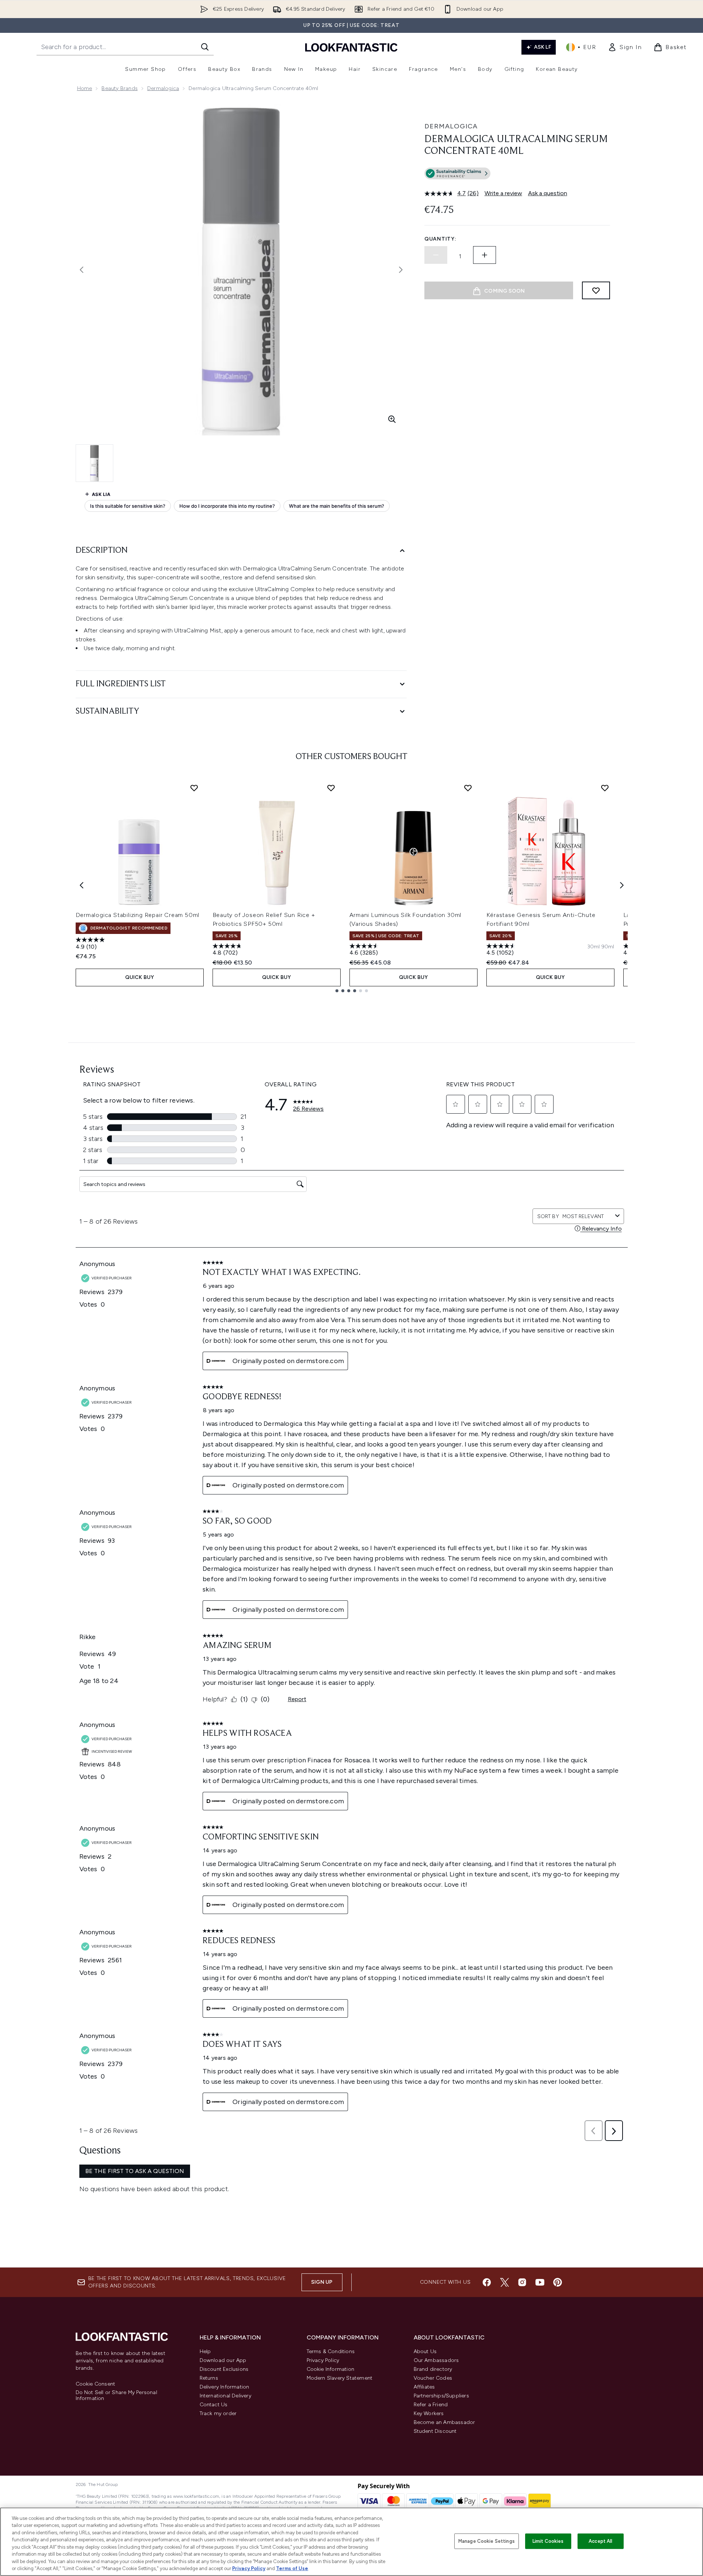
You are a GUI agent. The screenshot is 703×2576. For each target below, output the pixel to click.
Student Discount (435, 2431)
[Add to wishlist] (596, 290)
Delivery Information (225, 2387)
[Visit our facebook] (487, 2282)
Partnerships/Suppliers (441, 2396)
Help (205, 2351)
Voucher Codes (433, 2378)
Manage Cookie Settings (487, 2541)
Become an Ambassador (444, 2422)
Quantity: (440, 239)
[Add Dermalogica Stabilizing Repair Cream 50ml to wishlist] (194, 788)
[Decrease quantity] (436, 255)
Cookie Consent (96, 2384)
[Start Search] (205, 47)
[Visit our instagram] (522, 2282)
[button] (517, 175)
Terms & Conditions (331, 2351)
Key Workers (429, 2413)
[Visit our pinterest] (558, 2282)
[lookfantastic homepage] (351, 47)
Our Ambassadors (436, 2360)
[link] (625, 47)
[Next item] (622, 885)
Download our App (223, 2360)
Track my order (218, 2413)
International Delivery (225, 2396)
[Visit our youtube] (540, 2282)
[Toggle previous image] (82, 270)
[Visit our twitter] (504, 2282)
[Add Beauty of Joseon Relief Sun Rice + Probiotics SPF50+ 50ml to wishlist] (331, 788)
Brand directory (433, 2369)
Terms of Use (292, 2568)
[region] (351, 2542)
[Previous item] (82, 885)
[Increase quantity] (485, 255)
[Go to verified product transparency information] (457, 173)
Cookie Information (331, 2369)
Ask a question (548, 193)
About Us (425, 2351)
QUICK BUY (140, 977)
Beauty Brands (120, 88)
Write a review (503, 193)
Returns (209, 2378)
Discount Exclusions (224, 2369)
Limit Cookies (548, 2541)
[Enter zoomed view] (392, 419)
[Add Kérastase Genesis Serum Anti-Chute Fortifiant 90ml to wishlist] (605, 788)
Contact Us (214, 2405)
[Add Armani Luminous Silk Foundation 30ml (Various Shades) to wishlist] (468, 788)
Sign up (322, 2282)
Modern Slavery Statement (340, 2378)
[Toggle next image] (401, 270)
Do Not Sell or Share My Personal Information (116, 2396)
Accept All (600, 2541)
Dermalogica (163, 88)
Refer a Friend (431, 2405)
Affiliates (424, 2387)
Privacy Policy (323, 2360)
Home (85, 88)
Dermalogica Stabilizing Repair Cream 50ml (138, 915)
